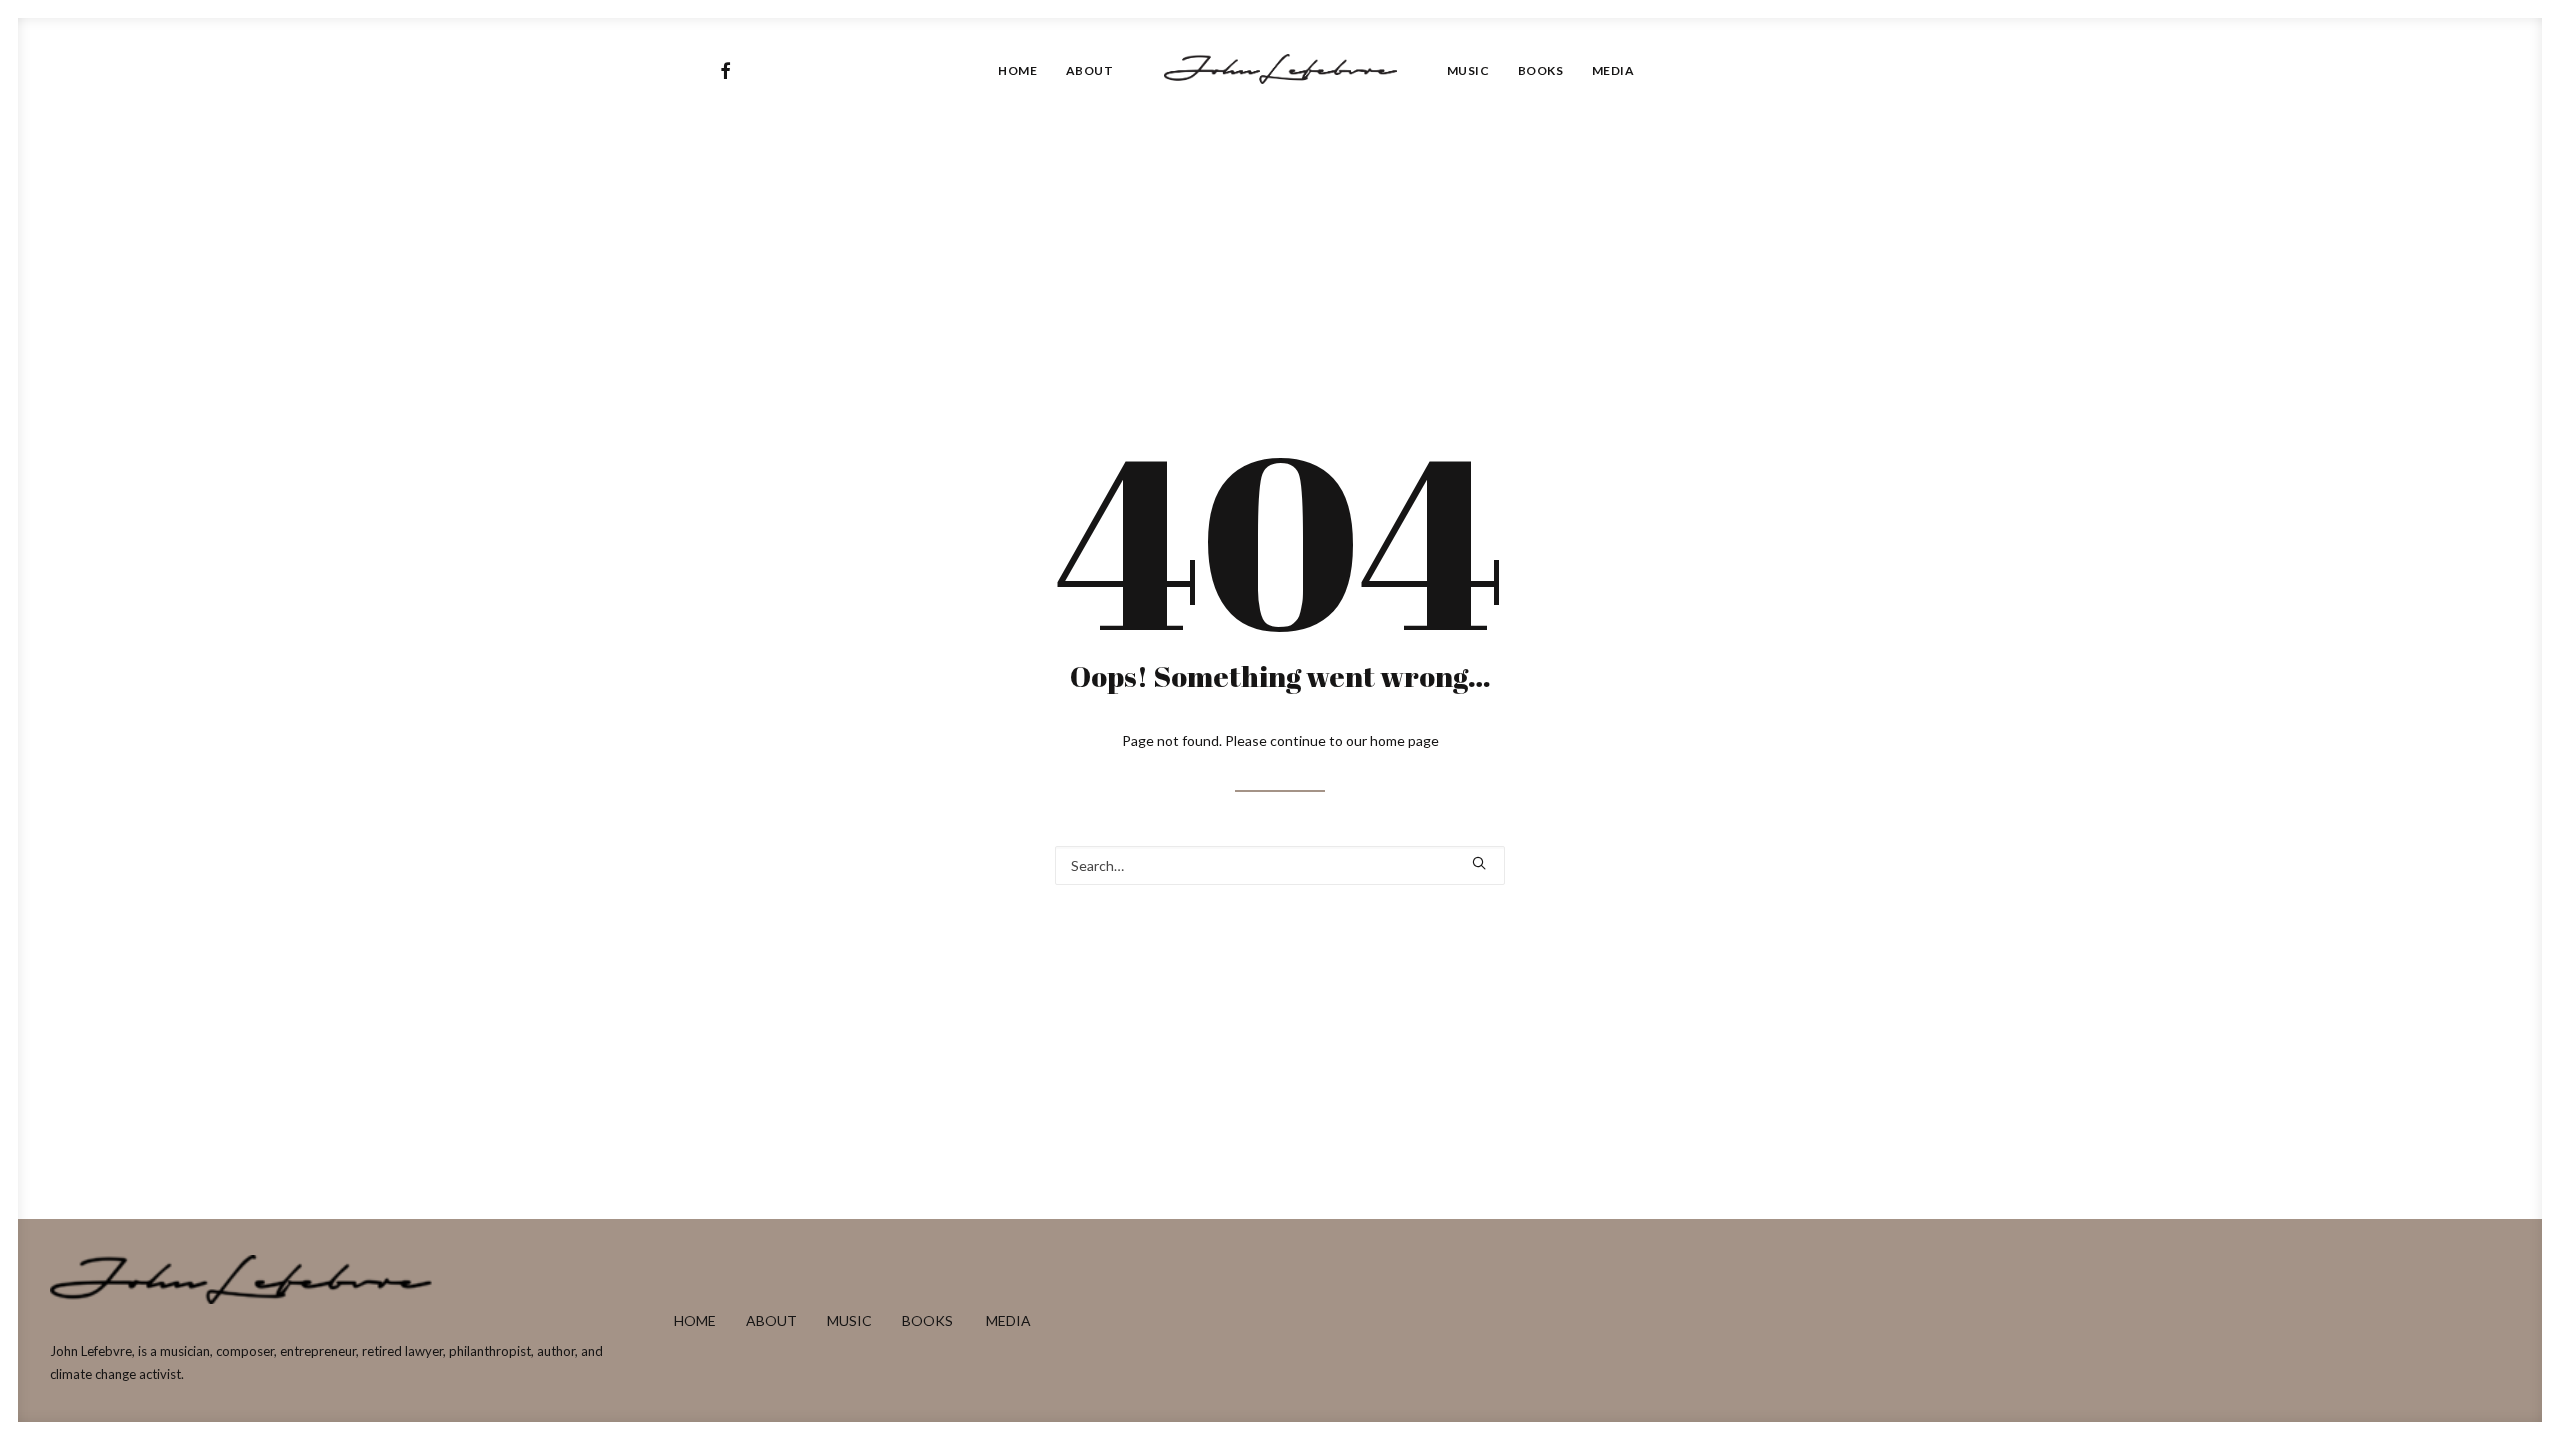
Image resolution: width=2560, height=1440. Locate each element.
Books (1541, 70)
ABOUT (771, 1320)
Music (1468, 70)
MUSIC (849, 1320)
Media (1613, 70)
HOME (695, 1320)
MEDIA (1008, 1320)
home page (1404, 740)
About (1090, 70)
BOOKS (927, 1320)
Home (1017, 70)
